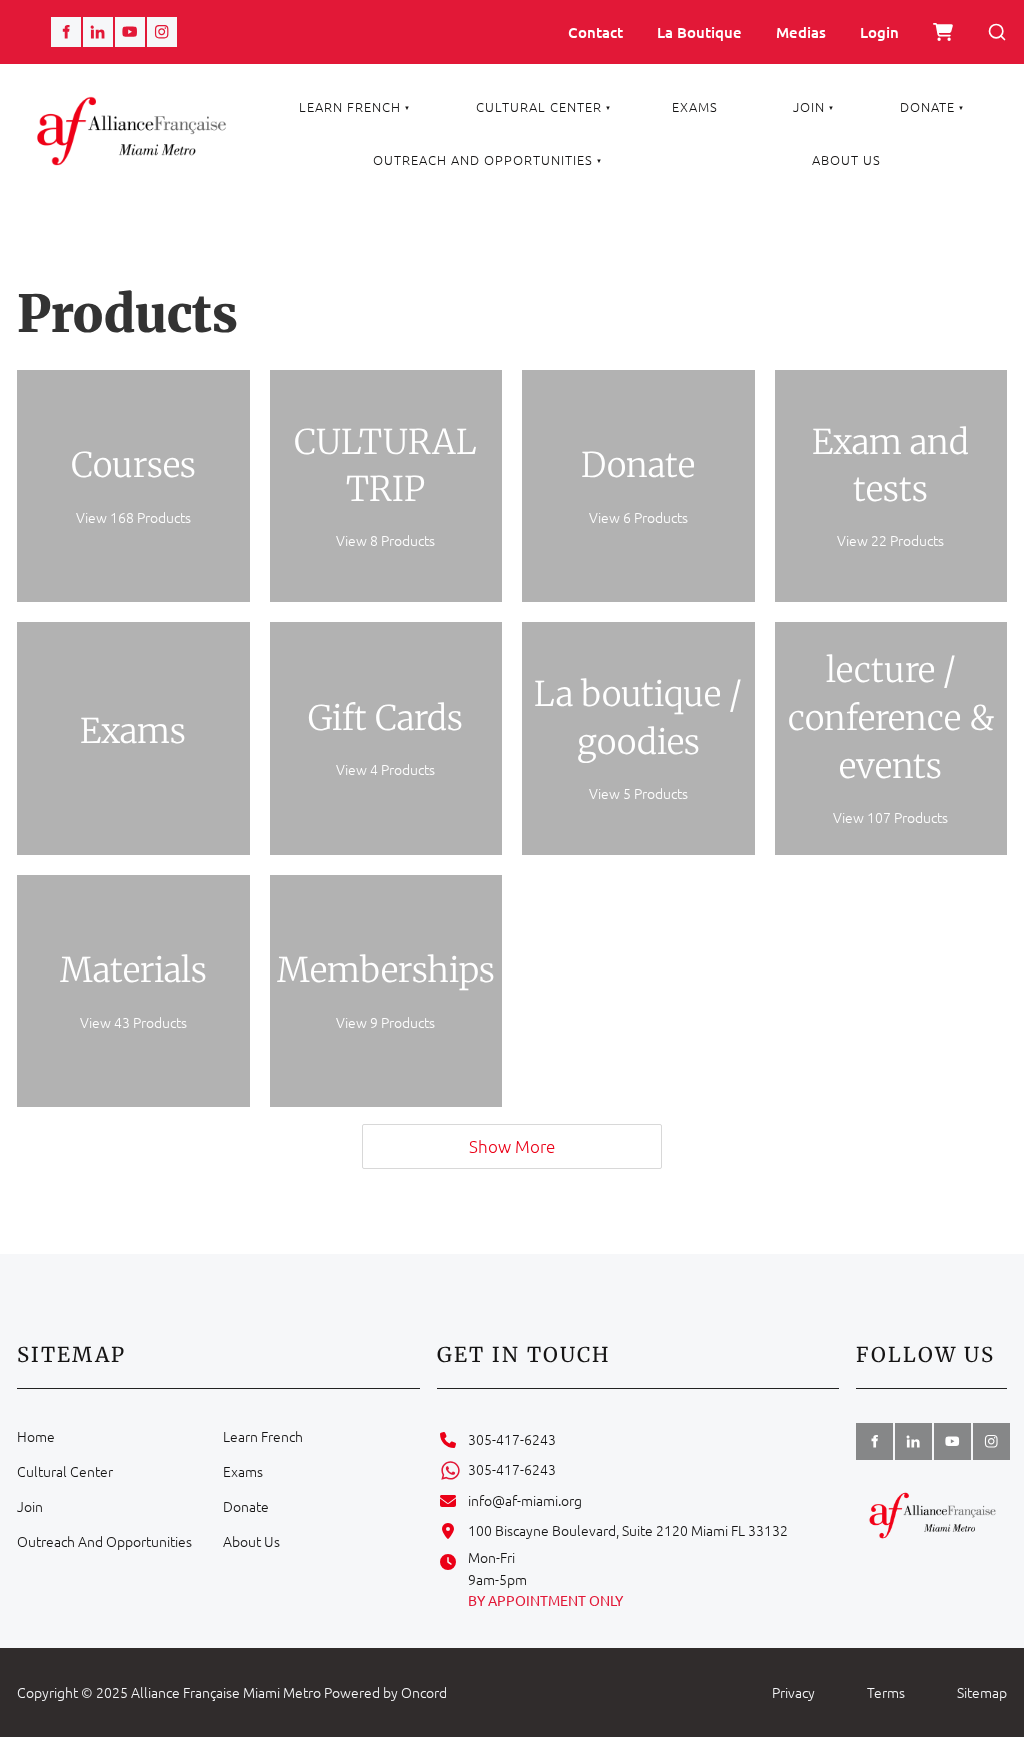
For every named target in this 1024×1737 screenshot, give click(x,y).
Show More (512, 1146)
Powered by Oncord (385, 1692)
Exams (695, 106)
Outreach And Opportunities (483, 159)
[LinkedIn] (98, 32)
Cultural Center (539, 106)
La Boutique (699, 32)
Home (36, 1436)
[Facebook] (66, 32)
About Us (846, 159)
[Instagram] (162, 32)
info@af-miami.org (525, 1500)
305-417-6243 (512, 1439)
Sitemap (982, 1692)
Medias (801, 32)
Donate (927, 106)
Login (879, 32)
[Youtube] (130, 32)
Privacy (793, 1692)
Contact (595, 32)
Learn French (350, 106)
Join (809, 106)
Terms (886, 1692)
